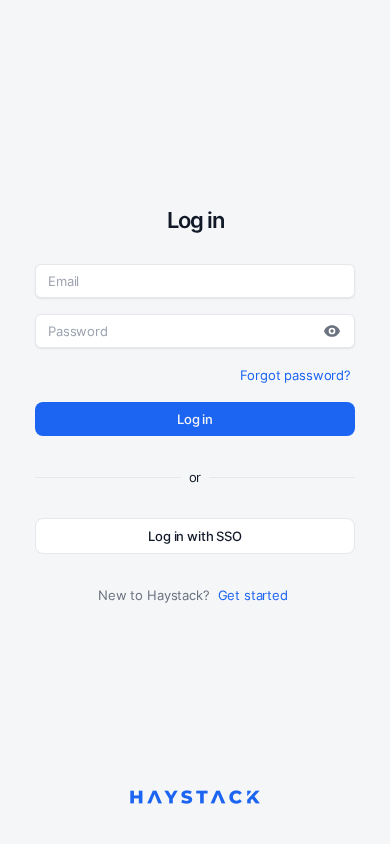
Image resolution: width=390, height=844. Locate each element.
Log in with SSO (195, 536)
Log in (195, 419)
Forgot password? (295, 375)
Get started (253, 595)
